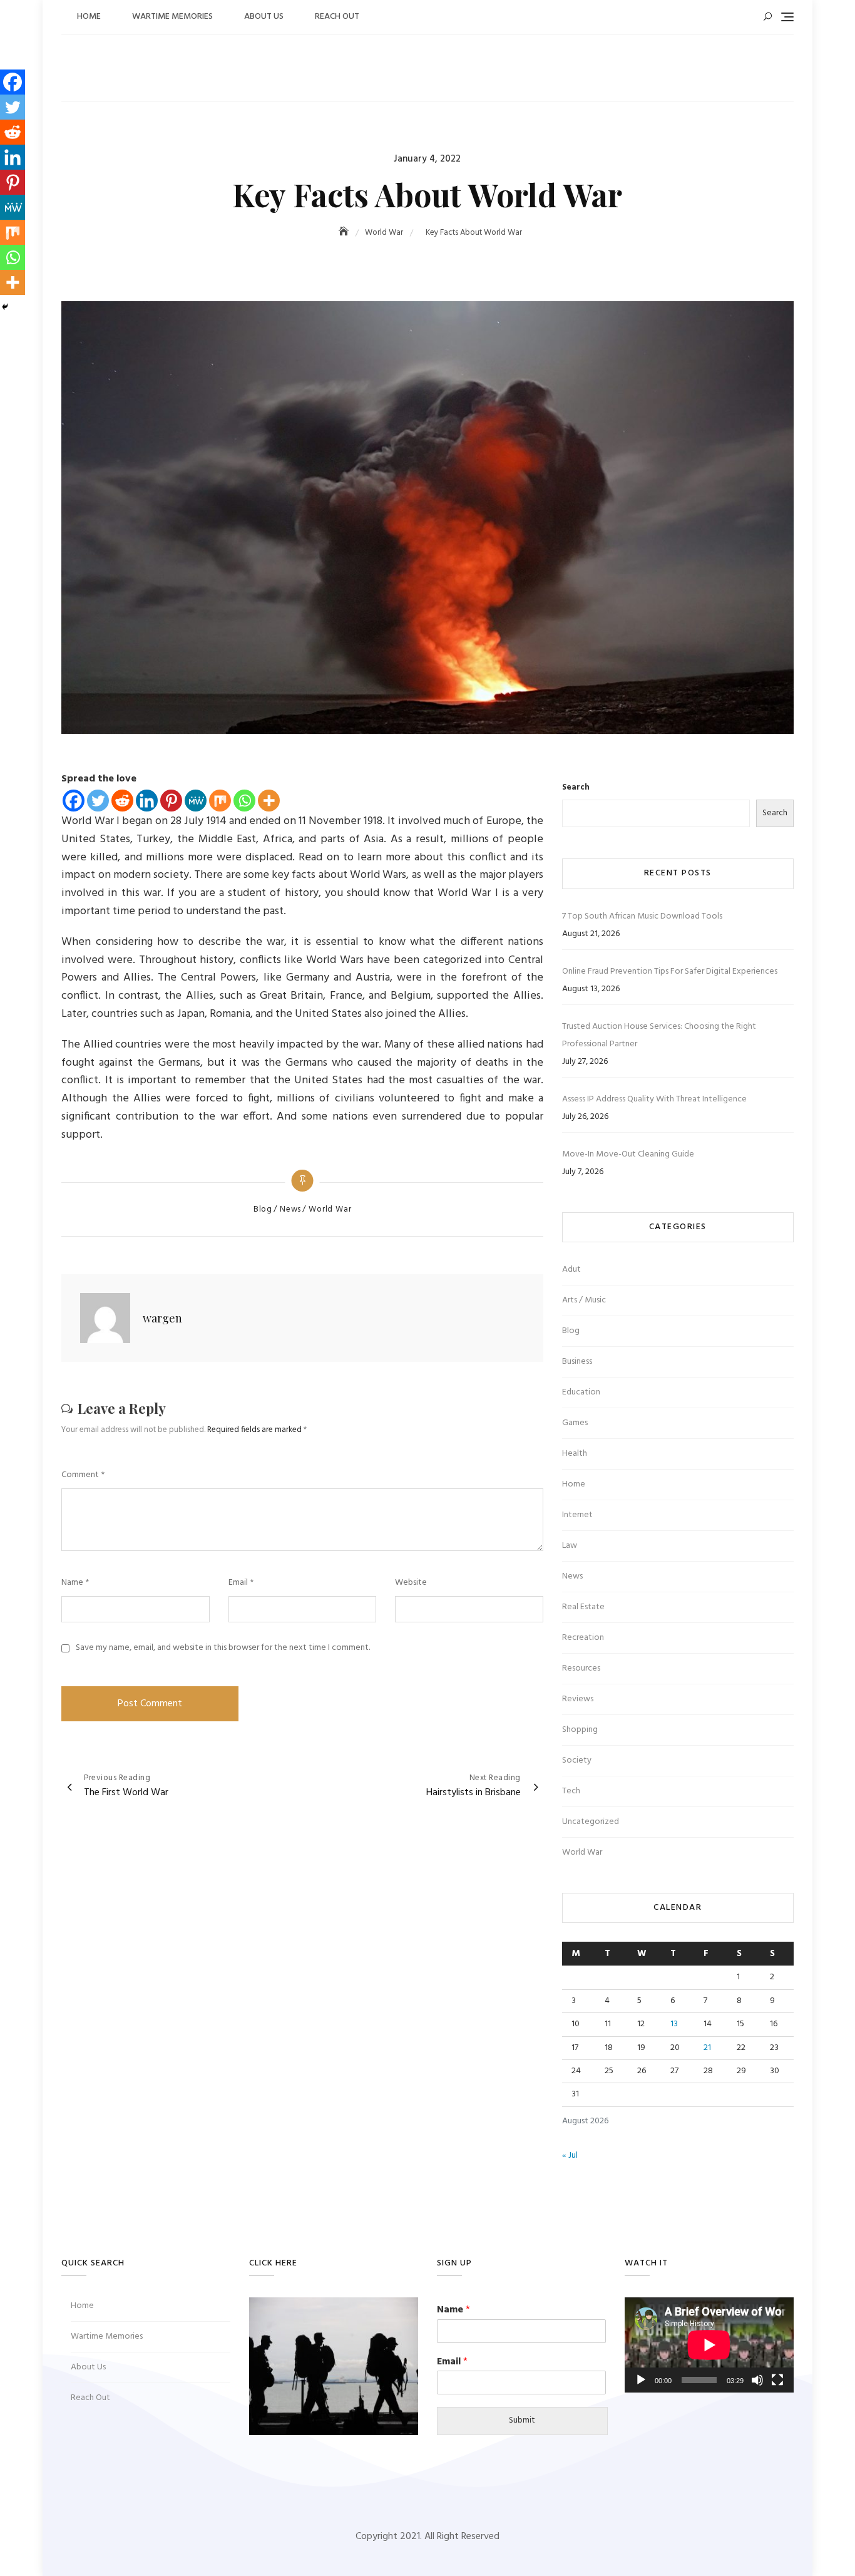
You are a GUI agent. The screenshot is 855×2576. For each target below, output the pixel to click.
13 (674, 2024)
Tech (571, 1791)
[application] (709, 2345)
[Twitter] (98, 801)
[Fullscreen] (777, 2380)
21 (707, 2048)
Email (241, 1583)
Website (411, 1583)
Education (581, 1392)
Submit (522, 2420)
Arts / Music (584, 1300)
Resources (581, 1668)
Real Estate (583, 1607)
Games (575, 1423)
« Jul (570, 2156)
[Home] (345, 233)
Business (577, 1362)
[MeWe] (196, 801)
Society (577, 1760)
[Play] (641, 2380)
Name (75, 1583)
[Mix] (220, 801)
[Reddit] (122, 801)
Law (570, 1546)
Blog (263, 1210)
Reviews (578, 1699)
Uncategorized (591, 1822)
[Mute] (757, 2380)
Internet (577, 1515)
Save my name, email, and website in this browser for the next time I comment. (223, 1648)
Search (576, 788)
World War (330, 1210)
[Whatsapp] (244, 801)
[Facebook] (74, 801)
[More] (269, 801)
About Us (264, 17)
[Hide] (5, 307)
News (290, 1210)
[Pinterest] (171, 801)
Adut (571, 1270)
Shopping (580, 1730)
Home (89, 17)
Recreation (583, 1638)
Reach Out (337, 17)
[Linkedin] (147, 801)
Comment (83, 1475)
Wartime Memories (172, 17)
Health (575, 1454)
